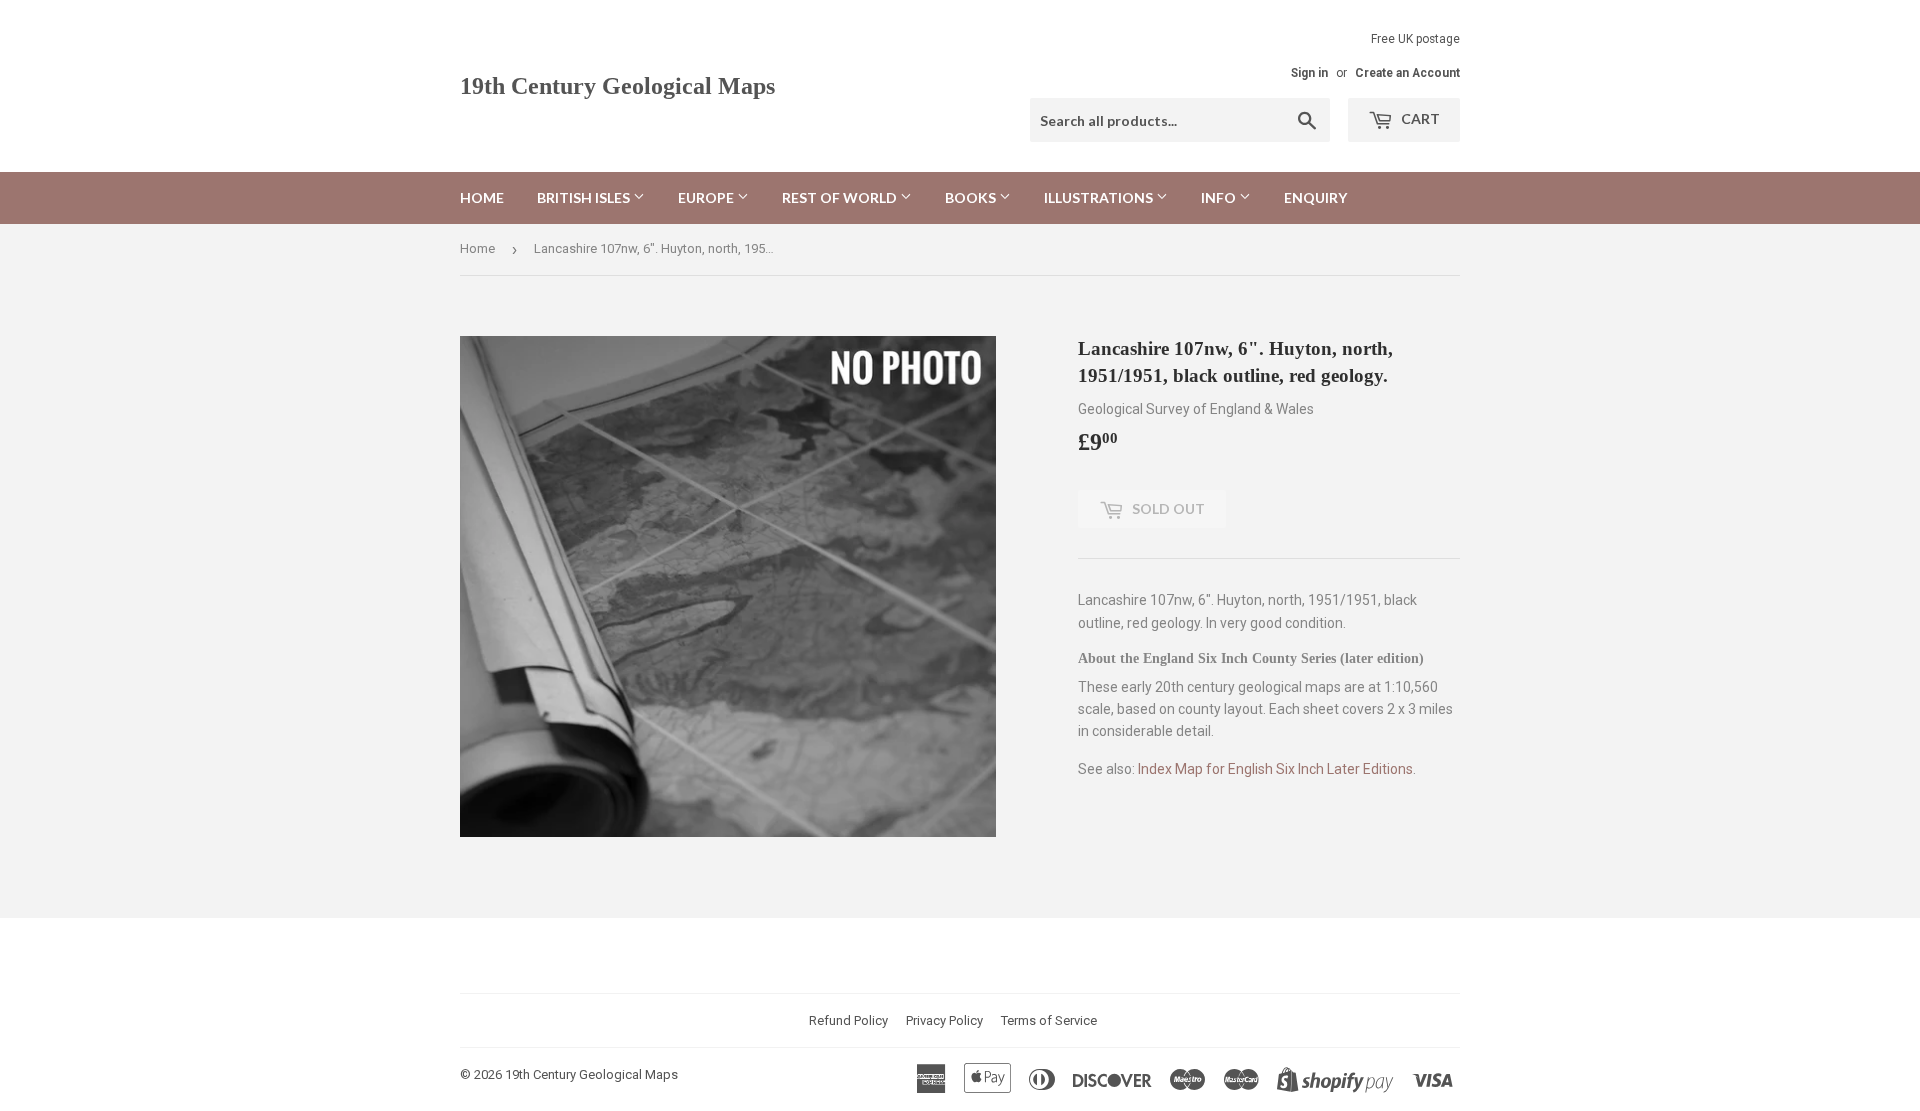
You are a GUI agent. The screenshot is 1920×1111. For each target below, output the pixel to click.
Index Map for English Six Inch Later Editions (1275, 769)
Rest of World (841, 197)
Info (1220, 197)
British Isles (585, 197)
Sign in (1309, 73)
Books (972, 197)
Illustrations (1100, 197)
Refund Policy (848, 1020)
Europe (707, 197)
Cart (1419, 118)
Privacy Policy (944, 1020)
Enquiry (1315, 197)
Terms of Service (1049, 1020)
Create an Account (1407, 73)
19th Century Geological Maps (617, 85)
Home (482, 197)
